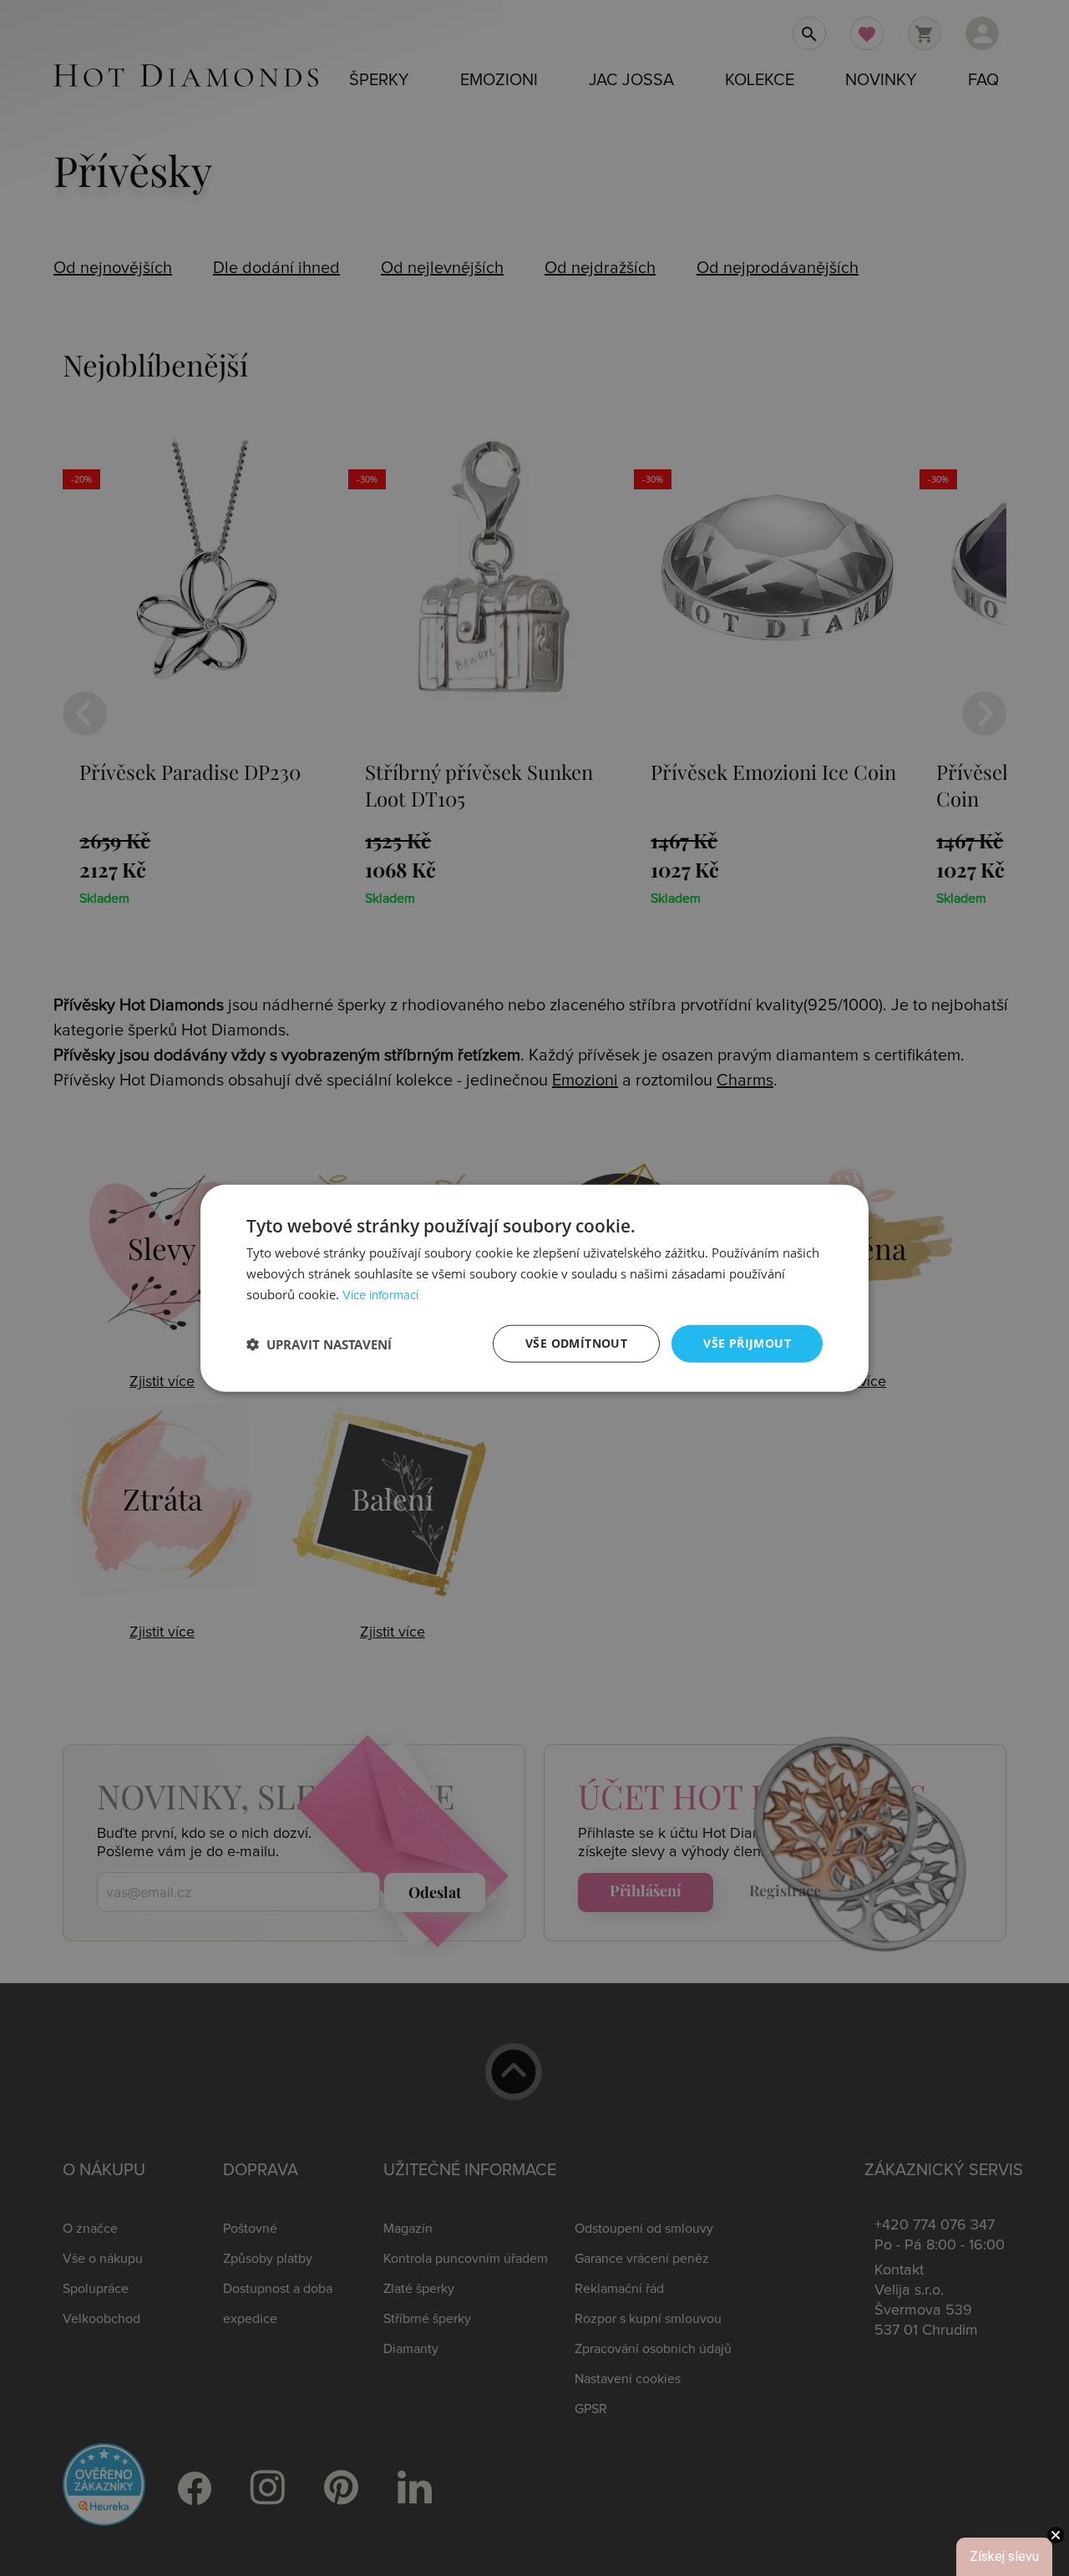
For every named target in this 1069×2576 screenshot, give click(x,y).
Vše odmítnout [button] (576, 1343)
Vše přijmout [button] (747, 1343)
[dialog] (534, 1288)
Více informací (380, 1296)
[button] (319, 1344)
